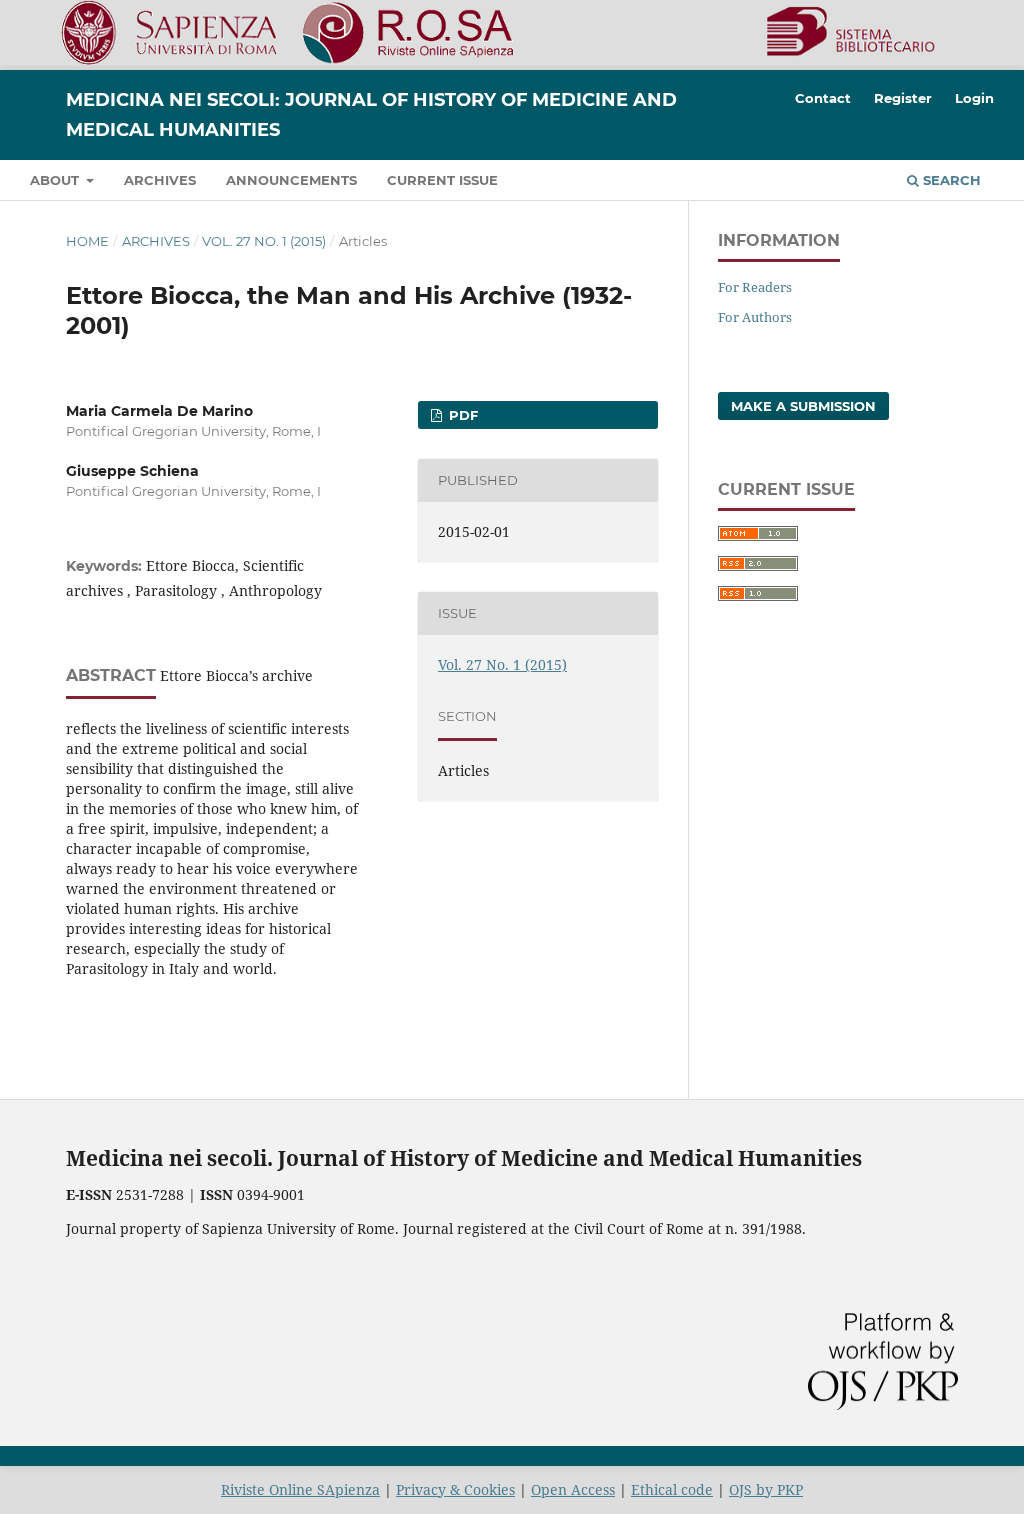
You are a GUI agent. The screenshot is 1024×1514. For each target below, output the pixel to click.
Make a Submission (803, 406)
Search (950, 180)
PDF (461, 415)
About (56, 180)
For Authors (755, 317)
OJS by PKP (766, 1489)
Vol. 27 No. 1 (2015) (264, 241)
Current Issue (442, 180)
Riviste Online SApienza (300, 1489)
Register (903, 98)
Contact (823, 98)
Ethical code (672, 1489)
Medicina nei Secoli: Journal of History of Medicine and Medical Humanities (371, 115)
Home (87, 241)
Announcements (291, 180)
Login (974, 98)
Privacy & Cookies (455, 1489)
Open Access (573, 1489)
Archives (160, 180)
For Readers (755, 287)
